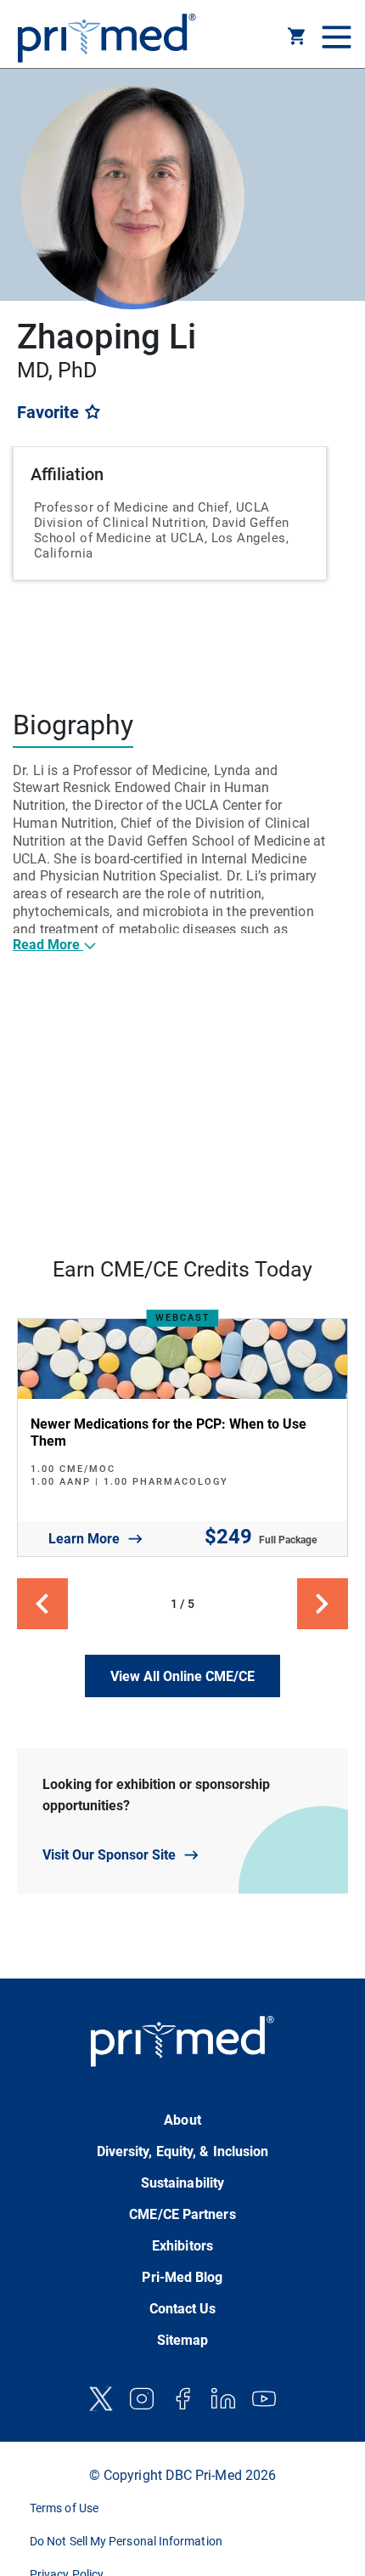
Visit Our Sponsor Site (109, 1855)
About (182, 2120)
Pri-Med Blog (182, 2277)
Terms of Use (64, 2508)
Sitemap (183, 2340)
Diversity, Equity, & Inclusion (183, 2151)
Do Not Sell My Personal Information (126, 2541)
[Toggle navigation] (334, 38)
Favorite (50, 412)
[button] (297, 39)
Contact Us (183, 2309)
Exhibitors (182, 2246)
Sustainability (182, 2183)
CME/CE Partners (182, 2214)
